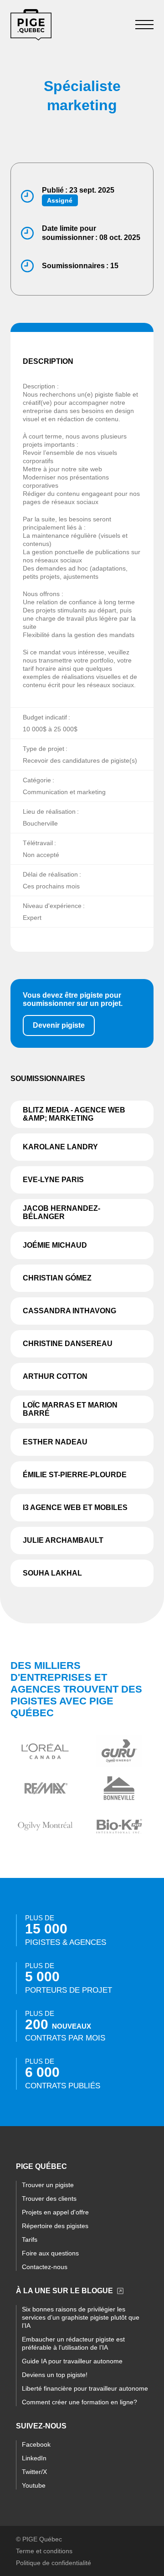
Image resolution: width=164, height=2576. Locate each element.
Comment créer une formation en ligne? (79, 2402)
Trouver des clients (49, 2199)
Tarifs (30, 2239)
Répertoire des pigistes (55, 2226)
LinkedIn (34, 2458)
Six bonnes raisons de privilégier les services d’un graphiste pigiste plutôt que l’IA (81, 2317)
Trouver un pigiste (48, 2185)
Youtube (34, 2485)
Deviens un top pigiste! (55, 2375)
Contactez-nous (45, 2267)
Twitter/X (34, 2472)
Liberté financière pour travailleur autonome (85, 2388)
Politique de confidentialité (54, 2563)
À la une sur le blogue (64, 2291)
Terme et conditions (44, 2551)
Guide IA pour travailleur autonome (72, 2361)
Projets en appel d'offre (55, 2212)
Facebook (36, 2444)
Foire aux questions (50, 2253)
